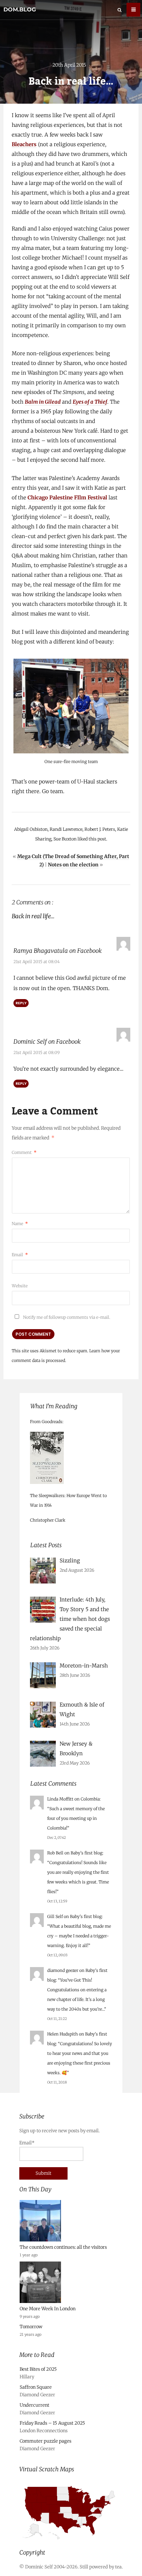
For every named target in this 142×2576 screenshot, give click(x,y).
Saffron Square (36, 2387)
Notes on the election (73, 865)
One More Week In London (48, 2309)
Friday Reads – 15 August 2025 (52, 2423)
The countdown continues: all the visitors (63, 2247)
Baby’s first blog (87, 1853)
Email (20, 1255)
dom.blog (20, 10)
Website (20, 1286)
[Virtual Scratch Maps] (71, 2542)
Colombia (90, 1799)
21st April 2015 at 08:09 (37, 1052)
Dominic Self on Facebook (47, 1042)
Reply (21, 1003)
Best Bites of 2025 (38, 2369)
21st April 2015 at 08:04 (37, 962)
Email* (27, 2143)
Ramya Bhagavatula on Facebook (58, 951)
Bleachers (24, 144)
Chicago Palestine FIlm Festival (67, 497)
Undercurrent (34, 2405)
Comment (24, 1152)
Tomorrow (31, 2327)
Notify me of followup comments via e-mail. (66, 1317)
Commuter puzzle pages (45, 2441)
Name (20, 1224)
